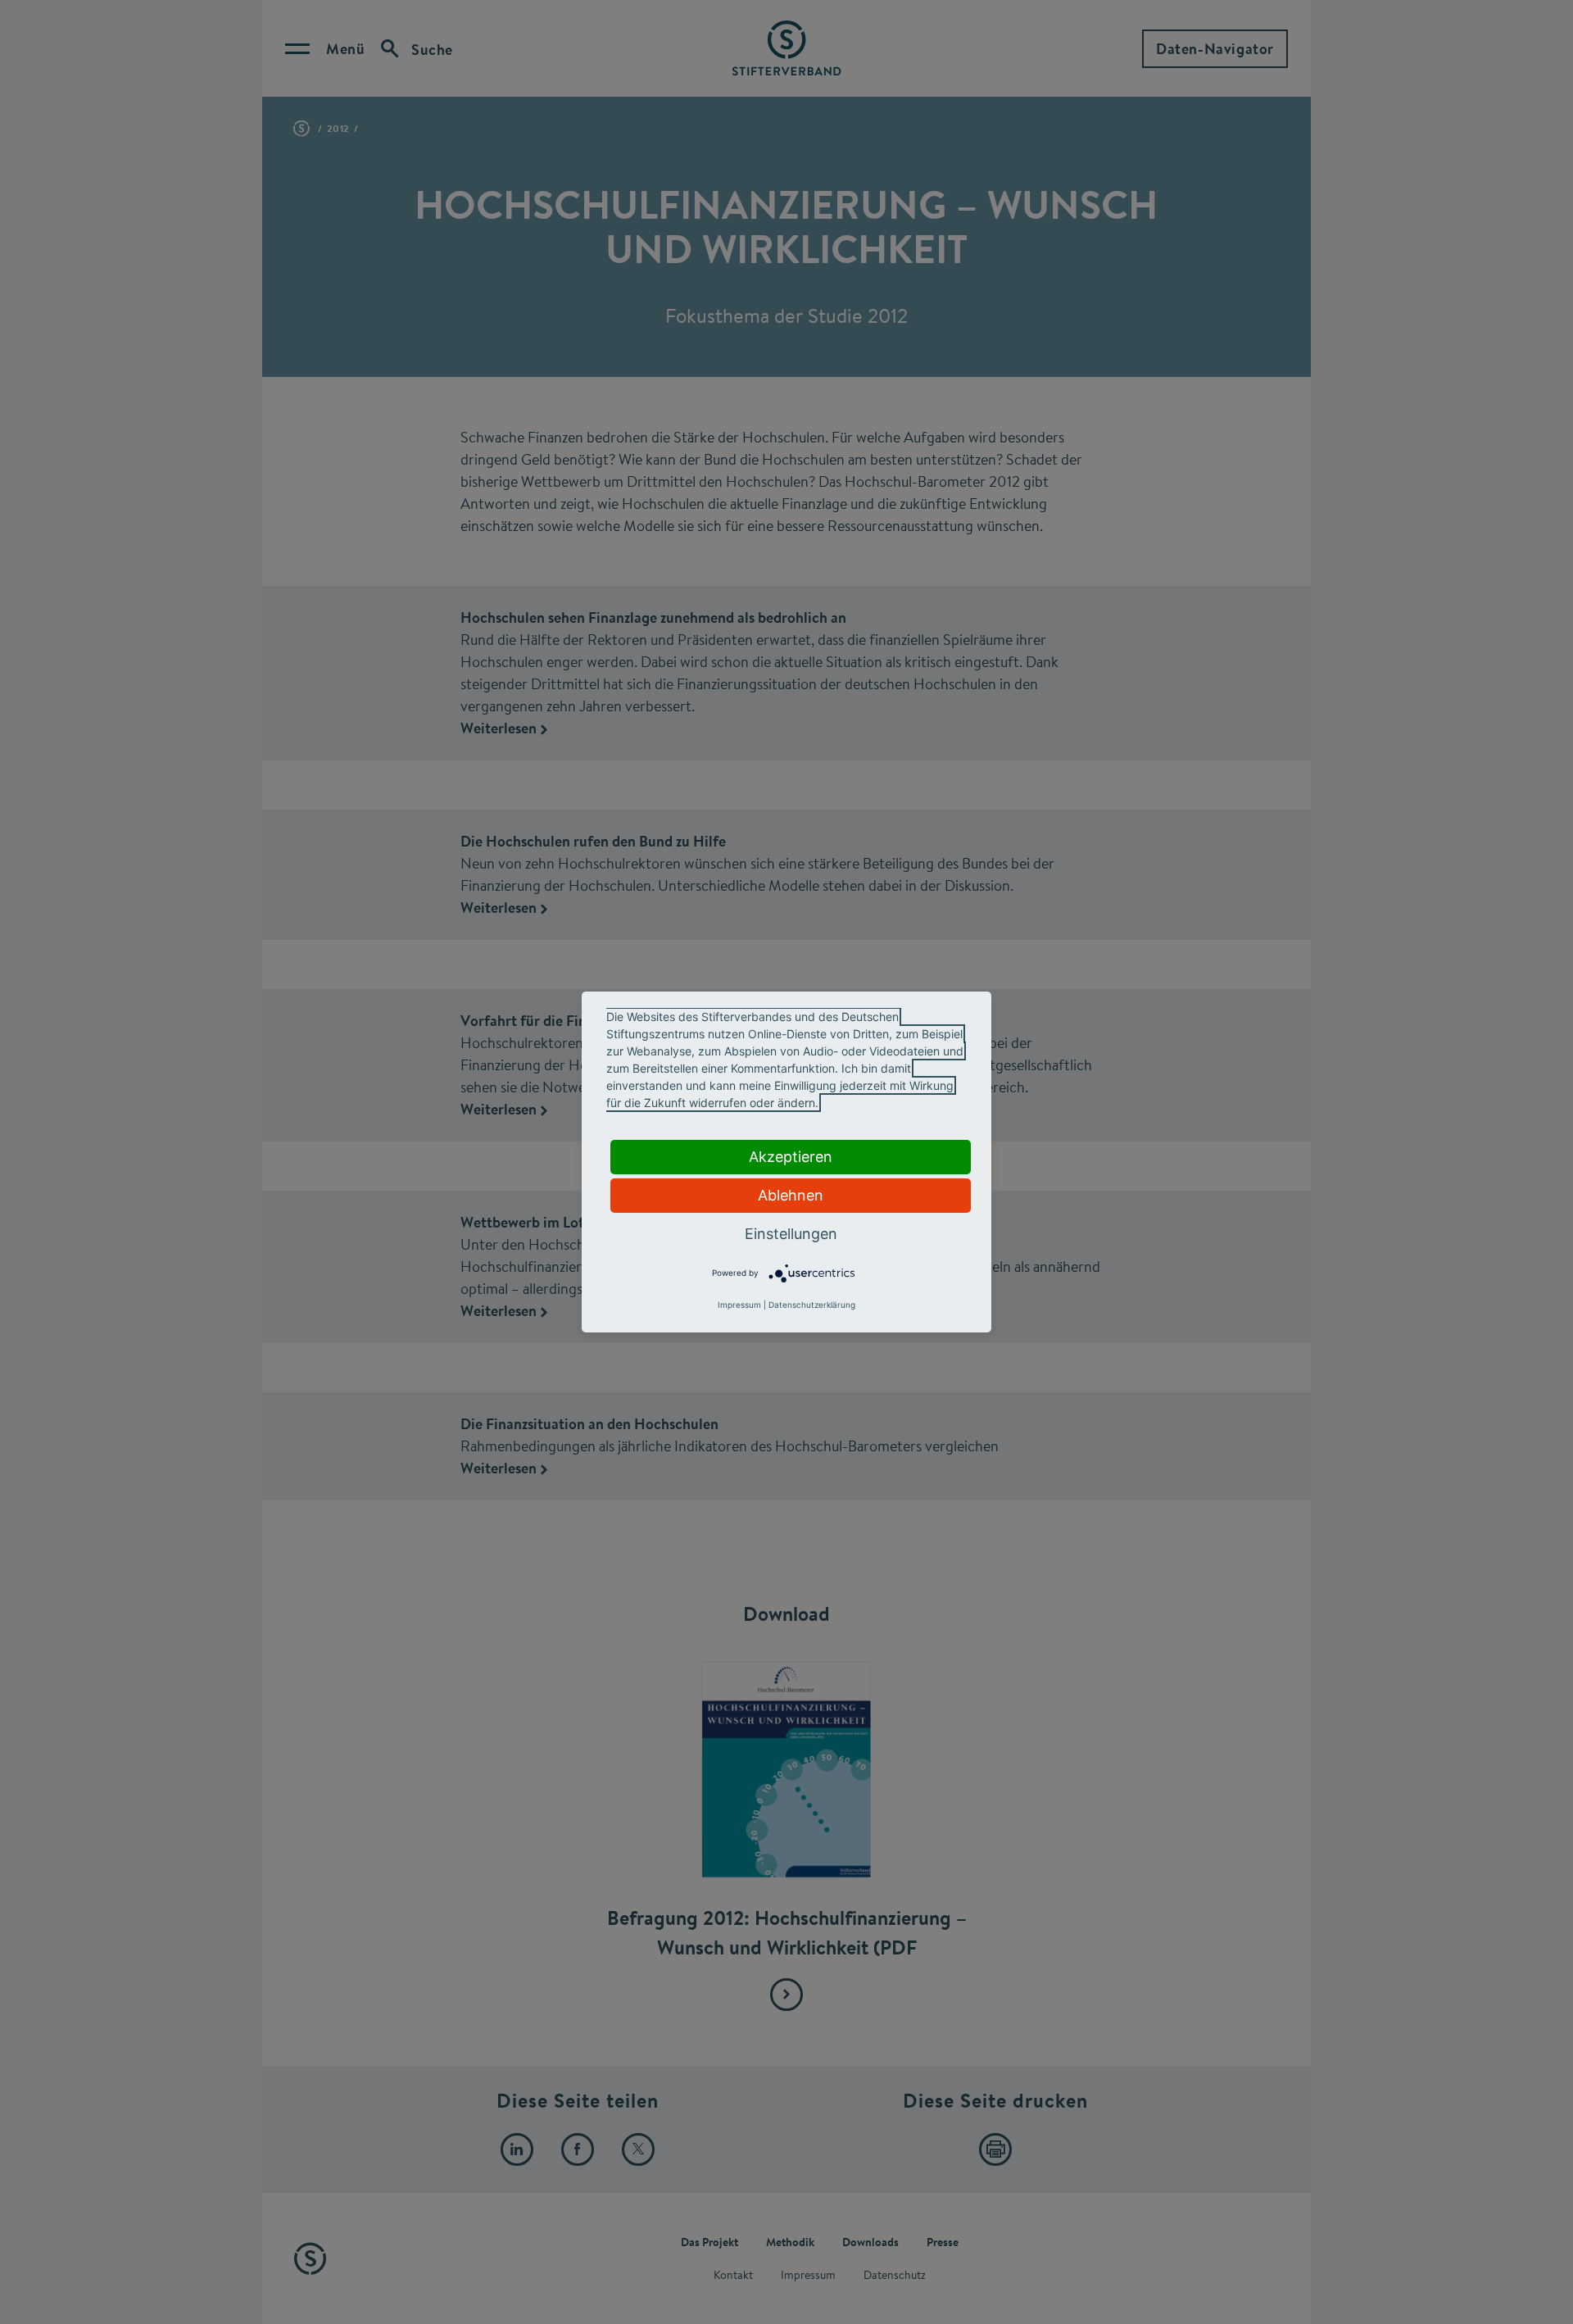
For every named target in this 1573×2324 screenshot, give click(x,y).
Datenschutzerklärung (812, 1305)
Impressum (739, 1305)
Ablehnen (791, 1195)
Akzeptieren (791, 1157)
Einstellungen (791, 1234)
